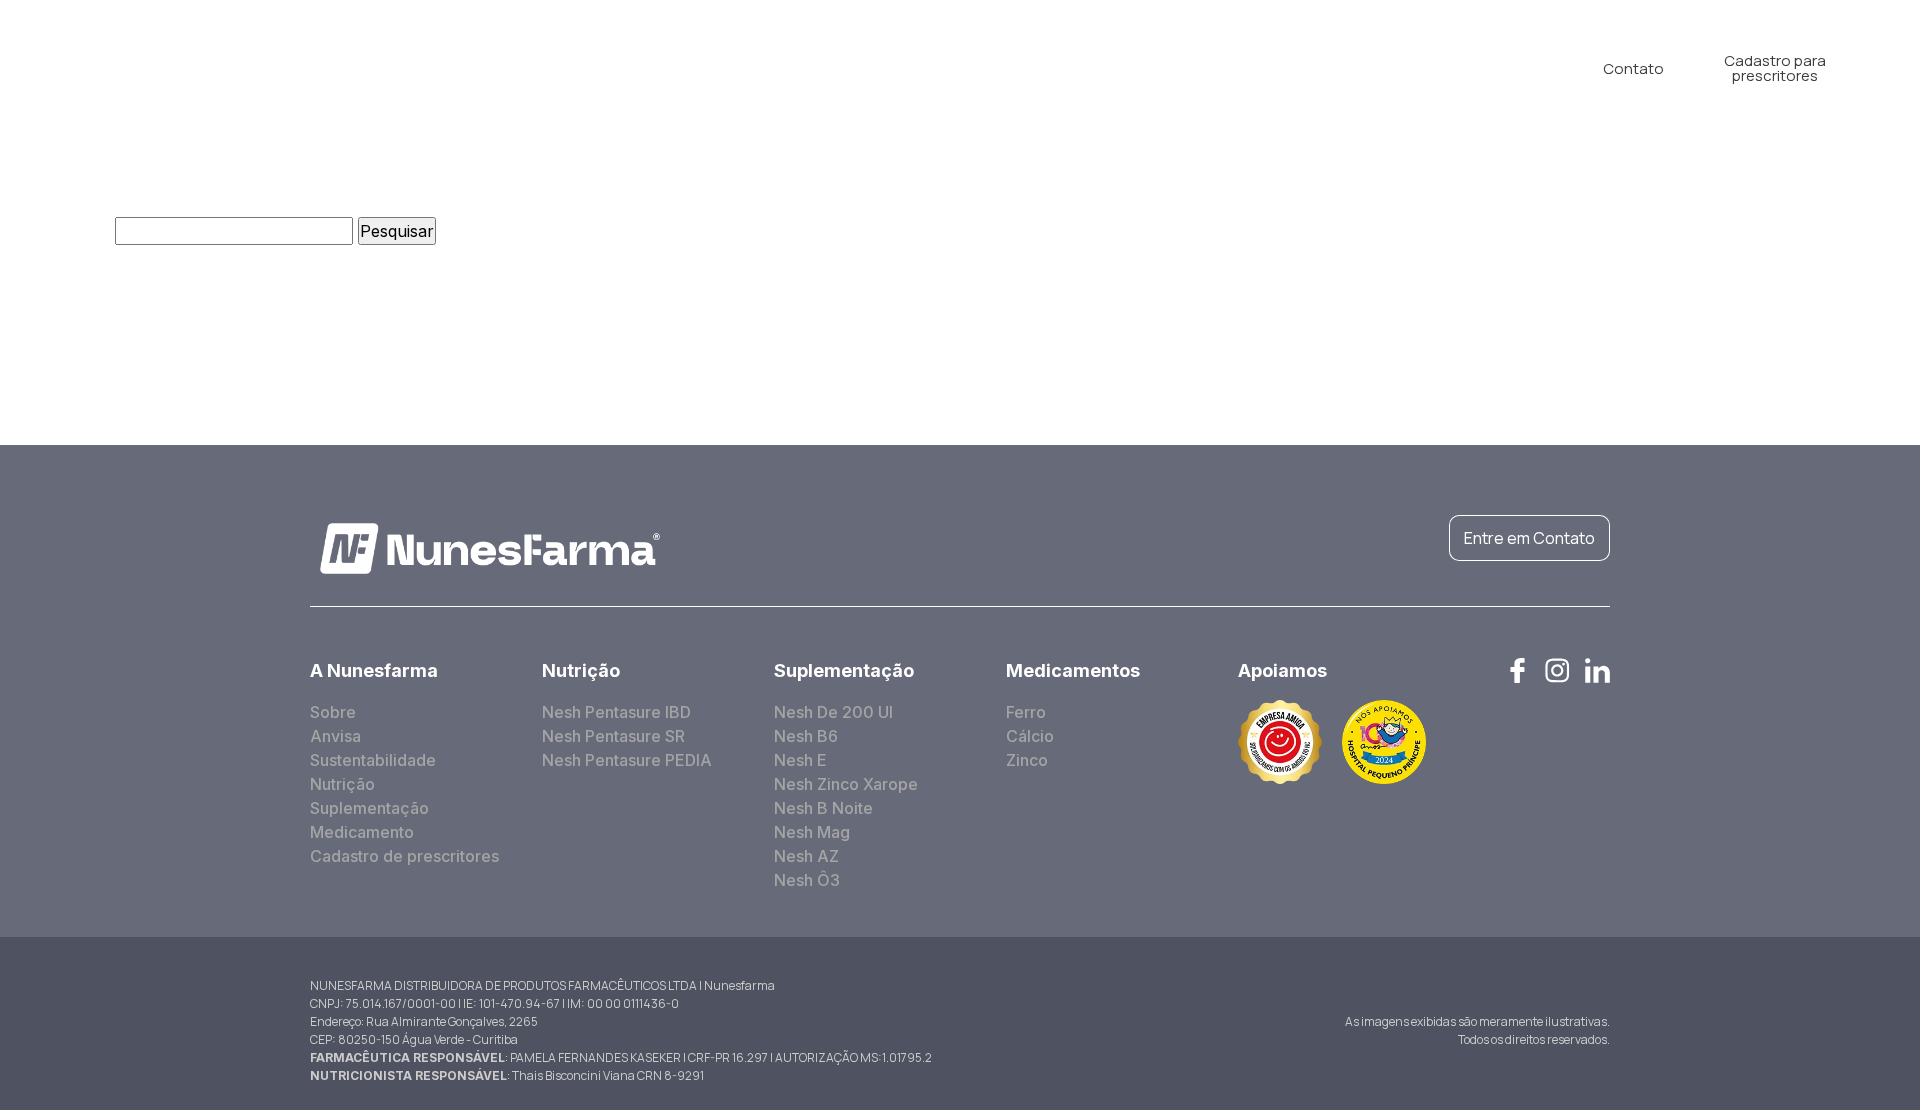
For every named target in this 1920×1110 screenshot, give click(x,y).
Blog (1125, 68)
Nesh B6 (806, 736)
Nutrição (734, 68)
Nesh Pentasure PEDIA (627, 760)
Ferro (1026, 712)
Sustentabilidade (373, 760)
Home (486, 68)
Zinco (1027, 760)
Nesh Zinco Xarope (846, 784)
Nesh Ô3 (807, 880)
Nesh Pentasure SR (613, 736)
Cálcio (1030, 736)
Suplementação (866, 68)
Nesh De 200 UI (833, 712)
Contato (1633, 68)
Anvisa (335, 736)
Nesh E (800, 760)
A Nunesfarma (605, 68)
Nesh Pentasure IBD (616, 712)
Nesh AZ (806, 856)
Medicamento (1017, 68)
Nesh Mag (812, 832)
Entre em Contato (1529, 538)
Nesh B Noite (823, 808)
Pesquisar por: (55, 231)
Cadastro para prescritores (1775, 68)
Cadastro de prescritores (404, 856)
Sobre (333, 712)
